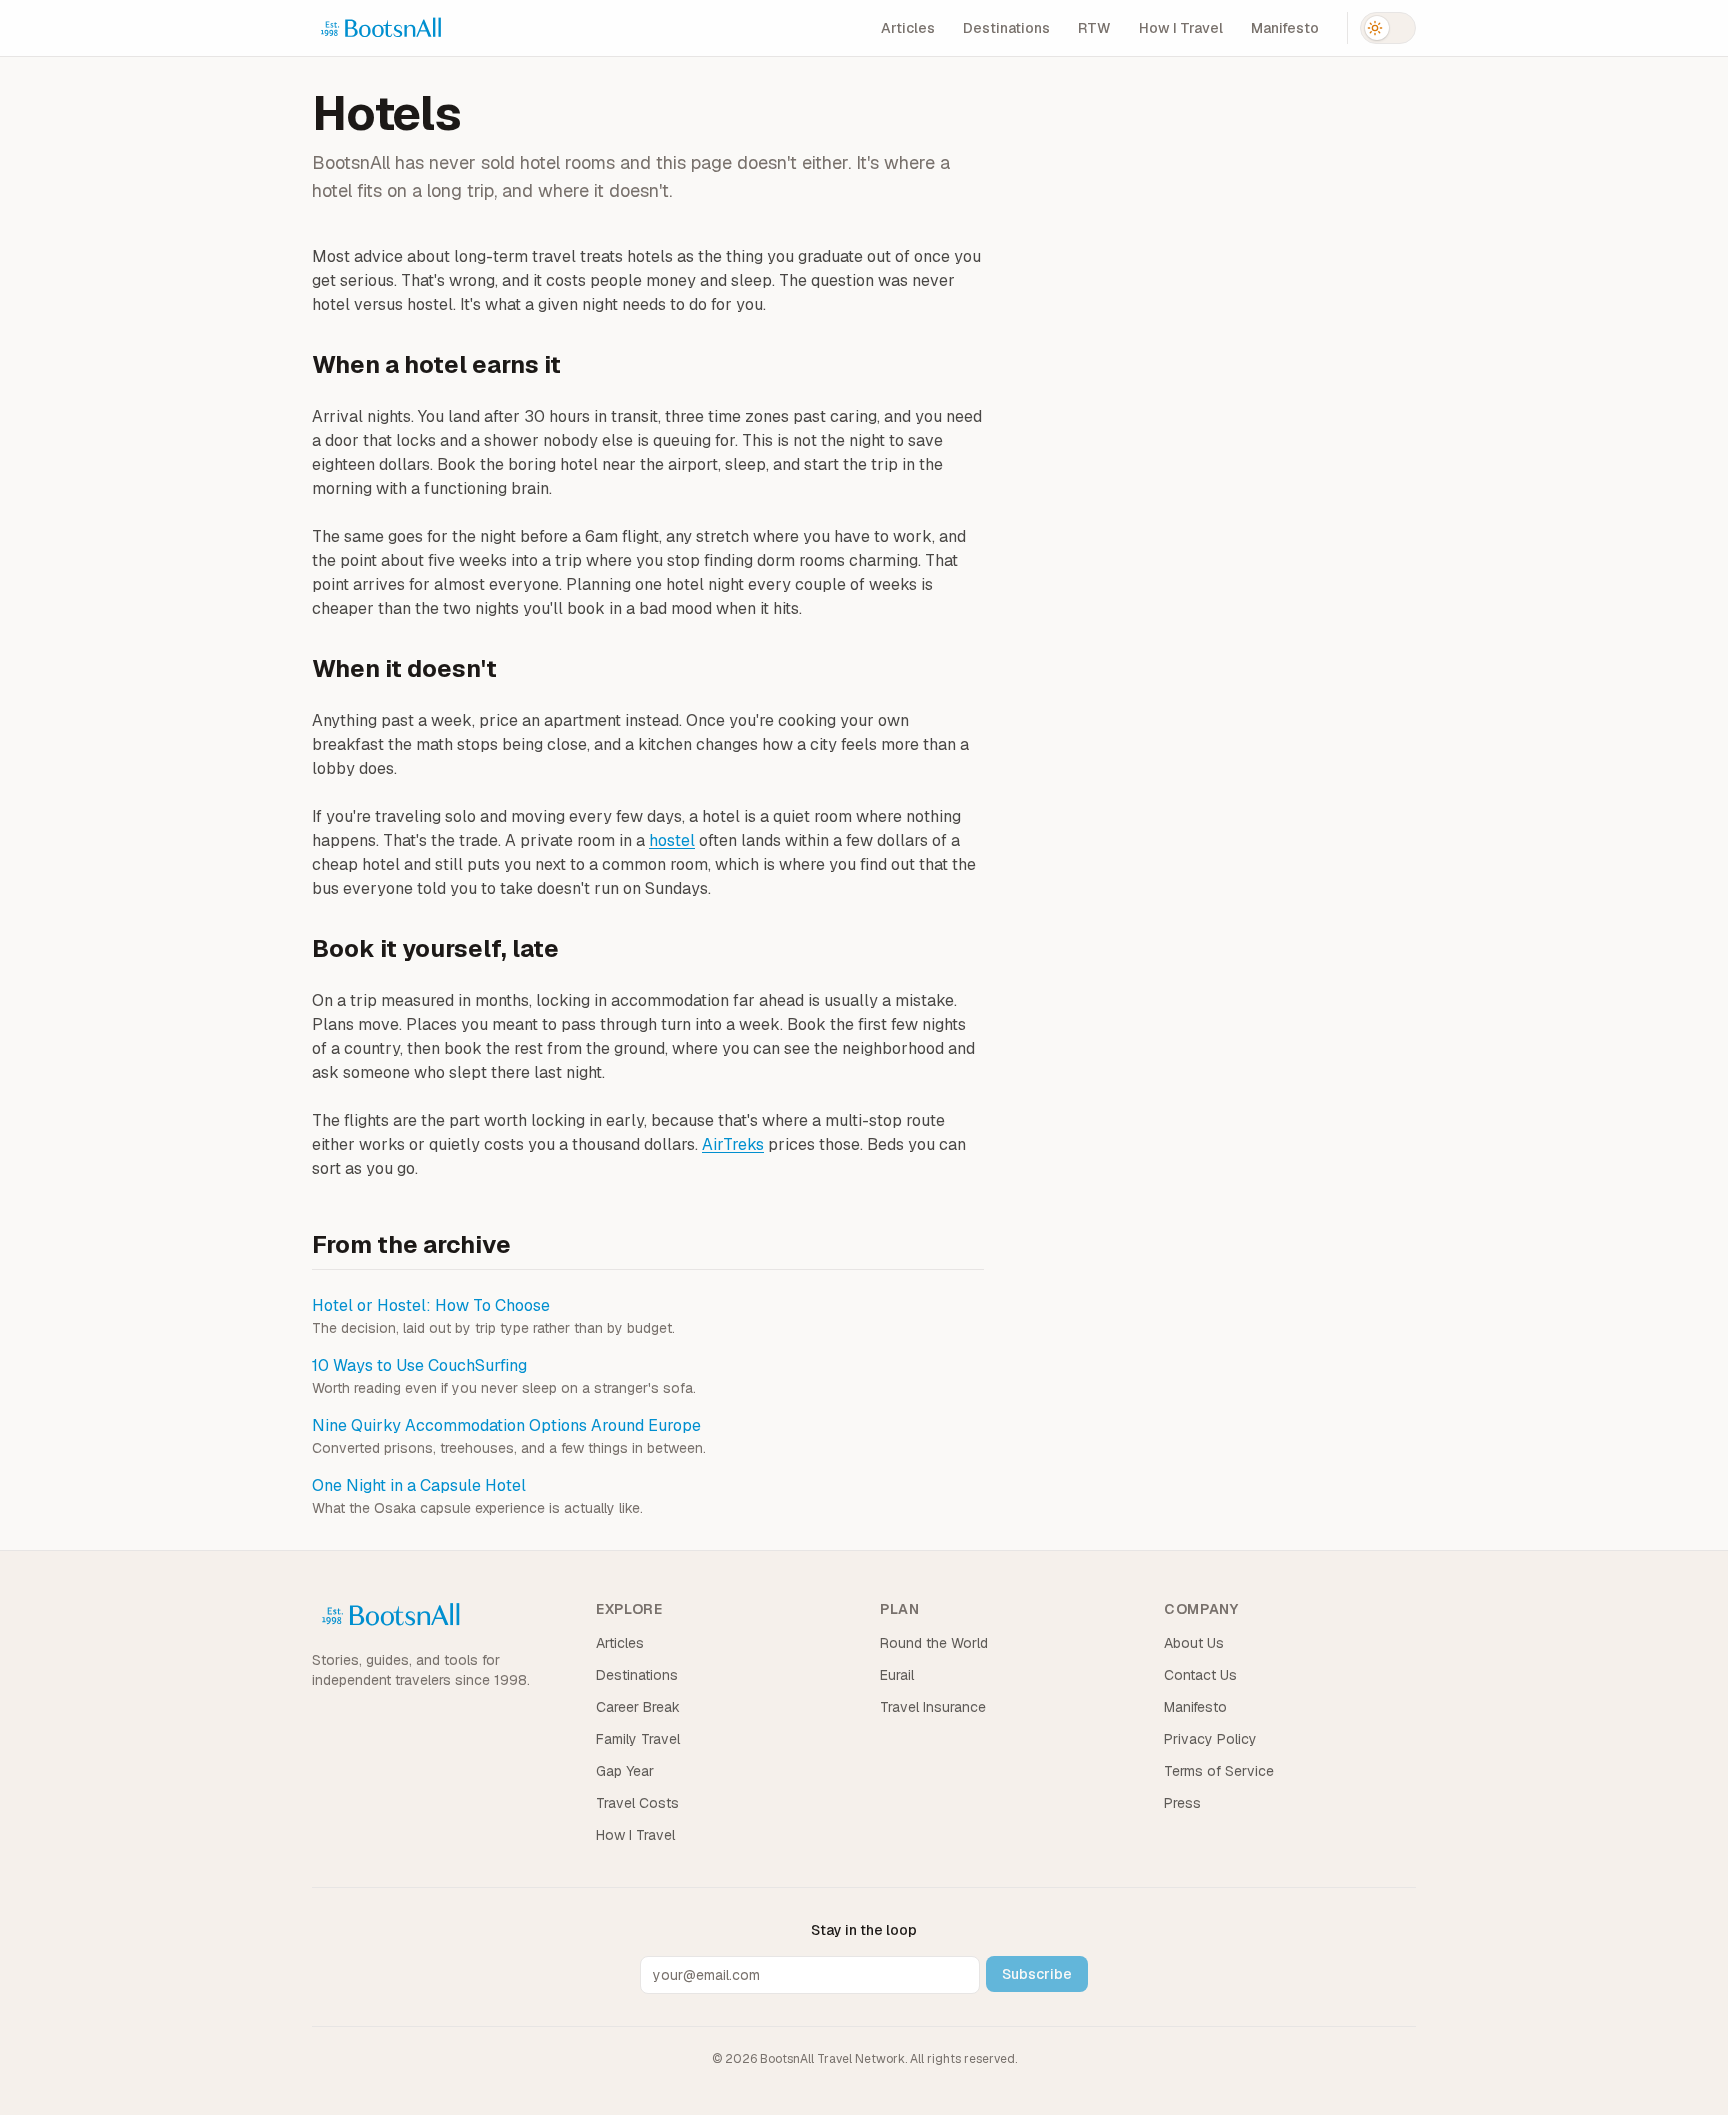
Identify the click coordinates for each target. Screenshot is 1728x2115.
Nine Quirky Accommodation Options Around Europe (506, 1425)
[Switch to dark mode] (1388, 28)
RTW (1094, 28)
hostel (672, 840)
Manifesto (1285, 28)
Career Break (638, 1707)
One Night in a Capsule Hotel (419, 1485)
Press (1182, 1803)
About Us (1194, 1643)
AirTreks (733, 1144)
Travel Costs (637, 1803)
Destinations (1006, 28)
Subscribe (1037, 1974)
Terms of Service (1219, 1771)
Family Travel (638, 1739)
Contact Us (1200, 1675)
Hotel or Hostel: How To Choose (431, 1305)
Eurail (897, 1675)
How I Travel (1181, 28)
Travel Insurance (933, 1707)
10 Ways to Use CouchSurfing (419, 1365)
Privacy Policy (1210, 1739)
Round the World (934, 1643)
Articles (908, 28)
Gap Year (625, 1771)
